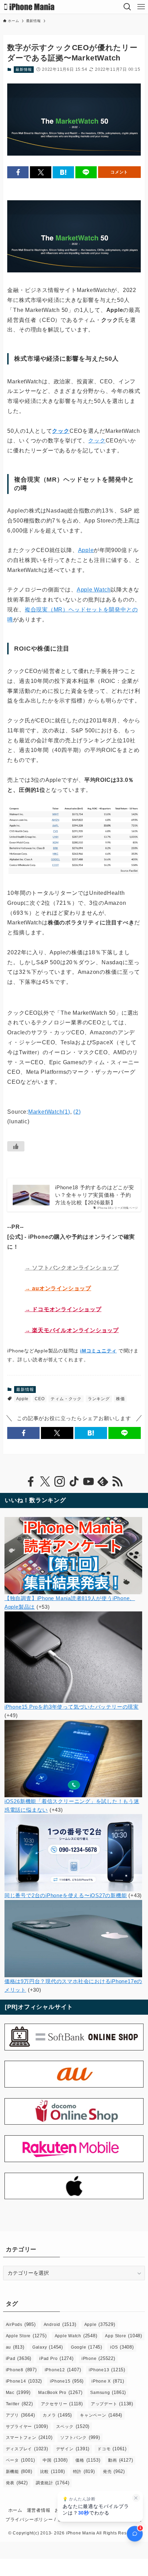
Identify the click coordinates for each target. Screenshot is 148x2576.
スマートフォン (29, 2437)
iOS (122, 2347)
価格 (88, 2460)
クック (61, 431)
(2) (77, 1112)
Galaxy (48, 2347)
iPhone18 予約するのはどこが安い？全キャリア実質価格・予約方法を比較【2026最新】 (95, 1195)
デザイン (73, 2449)
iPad (19, 2358)
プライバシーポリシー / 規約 (36, 2519)
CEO (40, 1399)
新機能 (19, 2471)
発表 (17, 2483)
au (15, 2347)
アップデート (112, 2404)
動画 (120, 2460)
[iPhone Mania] (29, 7)
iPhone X (108, 2381)
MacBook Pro (60, 2392)
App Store (123, 2336)
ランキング (99, 1399)
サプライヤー (27, 2426)
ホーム (15, 2510)
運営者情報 (39, 2510)
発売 (114, 2471)
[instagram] (60, 1482)
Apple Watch (94, 590)
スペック (73, 2426)
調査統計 (53, 2483)
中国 (55, 2460)
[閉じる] (136, 2498)
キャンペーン (101, 2415)
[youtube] (88, 1482)
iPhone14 (24, 2381)
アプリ (20, 2415)
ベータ (20, 2460)
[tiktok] (74, 1482)
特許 (84, 2471)
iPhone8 (21, 2370)
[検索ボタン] (127, 7)
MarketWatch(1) (49, 1112)
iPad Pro (56, 2358)
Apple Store (26, 2336)
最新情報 (24, 69)
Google (87, 2347)
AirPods (21, 2324)
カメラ (57, 2415)
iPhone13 (107, 2370)
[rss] (117, 1482)
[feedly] (103, 1482)
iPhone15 (67, 2381)
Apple (86, 550)
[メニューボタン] (141, 7)
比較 (53, 2471)
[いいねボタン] (16, 1146)
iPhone (98, 2358)
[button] (18, 172)
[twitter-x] (45, 1482)
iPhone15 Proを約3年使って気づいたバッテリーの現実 (72, 1707)
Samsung (108, 2392)
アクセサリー (62, 2404)
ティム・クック (66, 1399)
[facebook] (31, 1482)
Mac (18, 2392)
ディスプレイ (27, 2449)
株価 (120, 1399)
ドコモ (112, 2449)
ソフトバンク (80, 2437)
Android (60, 2324)
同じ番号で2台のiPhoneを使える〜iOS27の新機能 (66, 1895)
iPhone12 (63, 2370)
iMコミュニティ (98, 1351)
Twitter (19, 2404)
